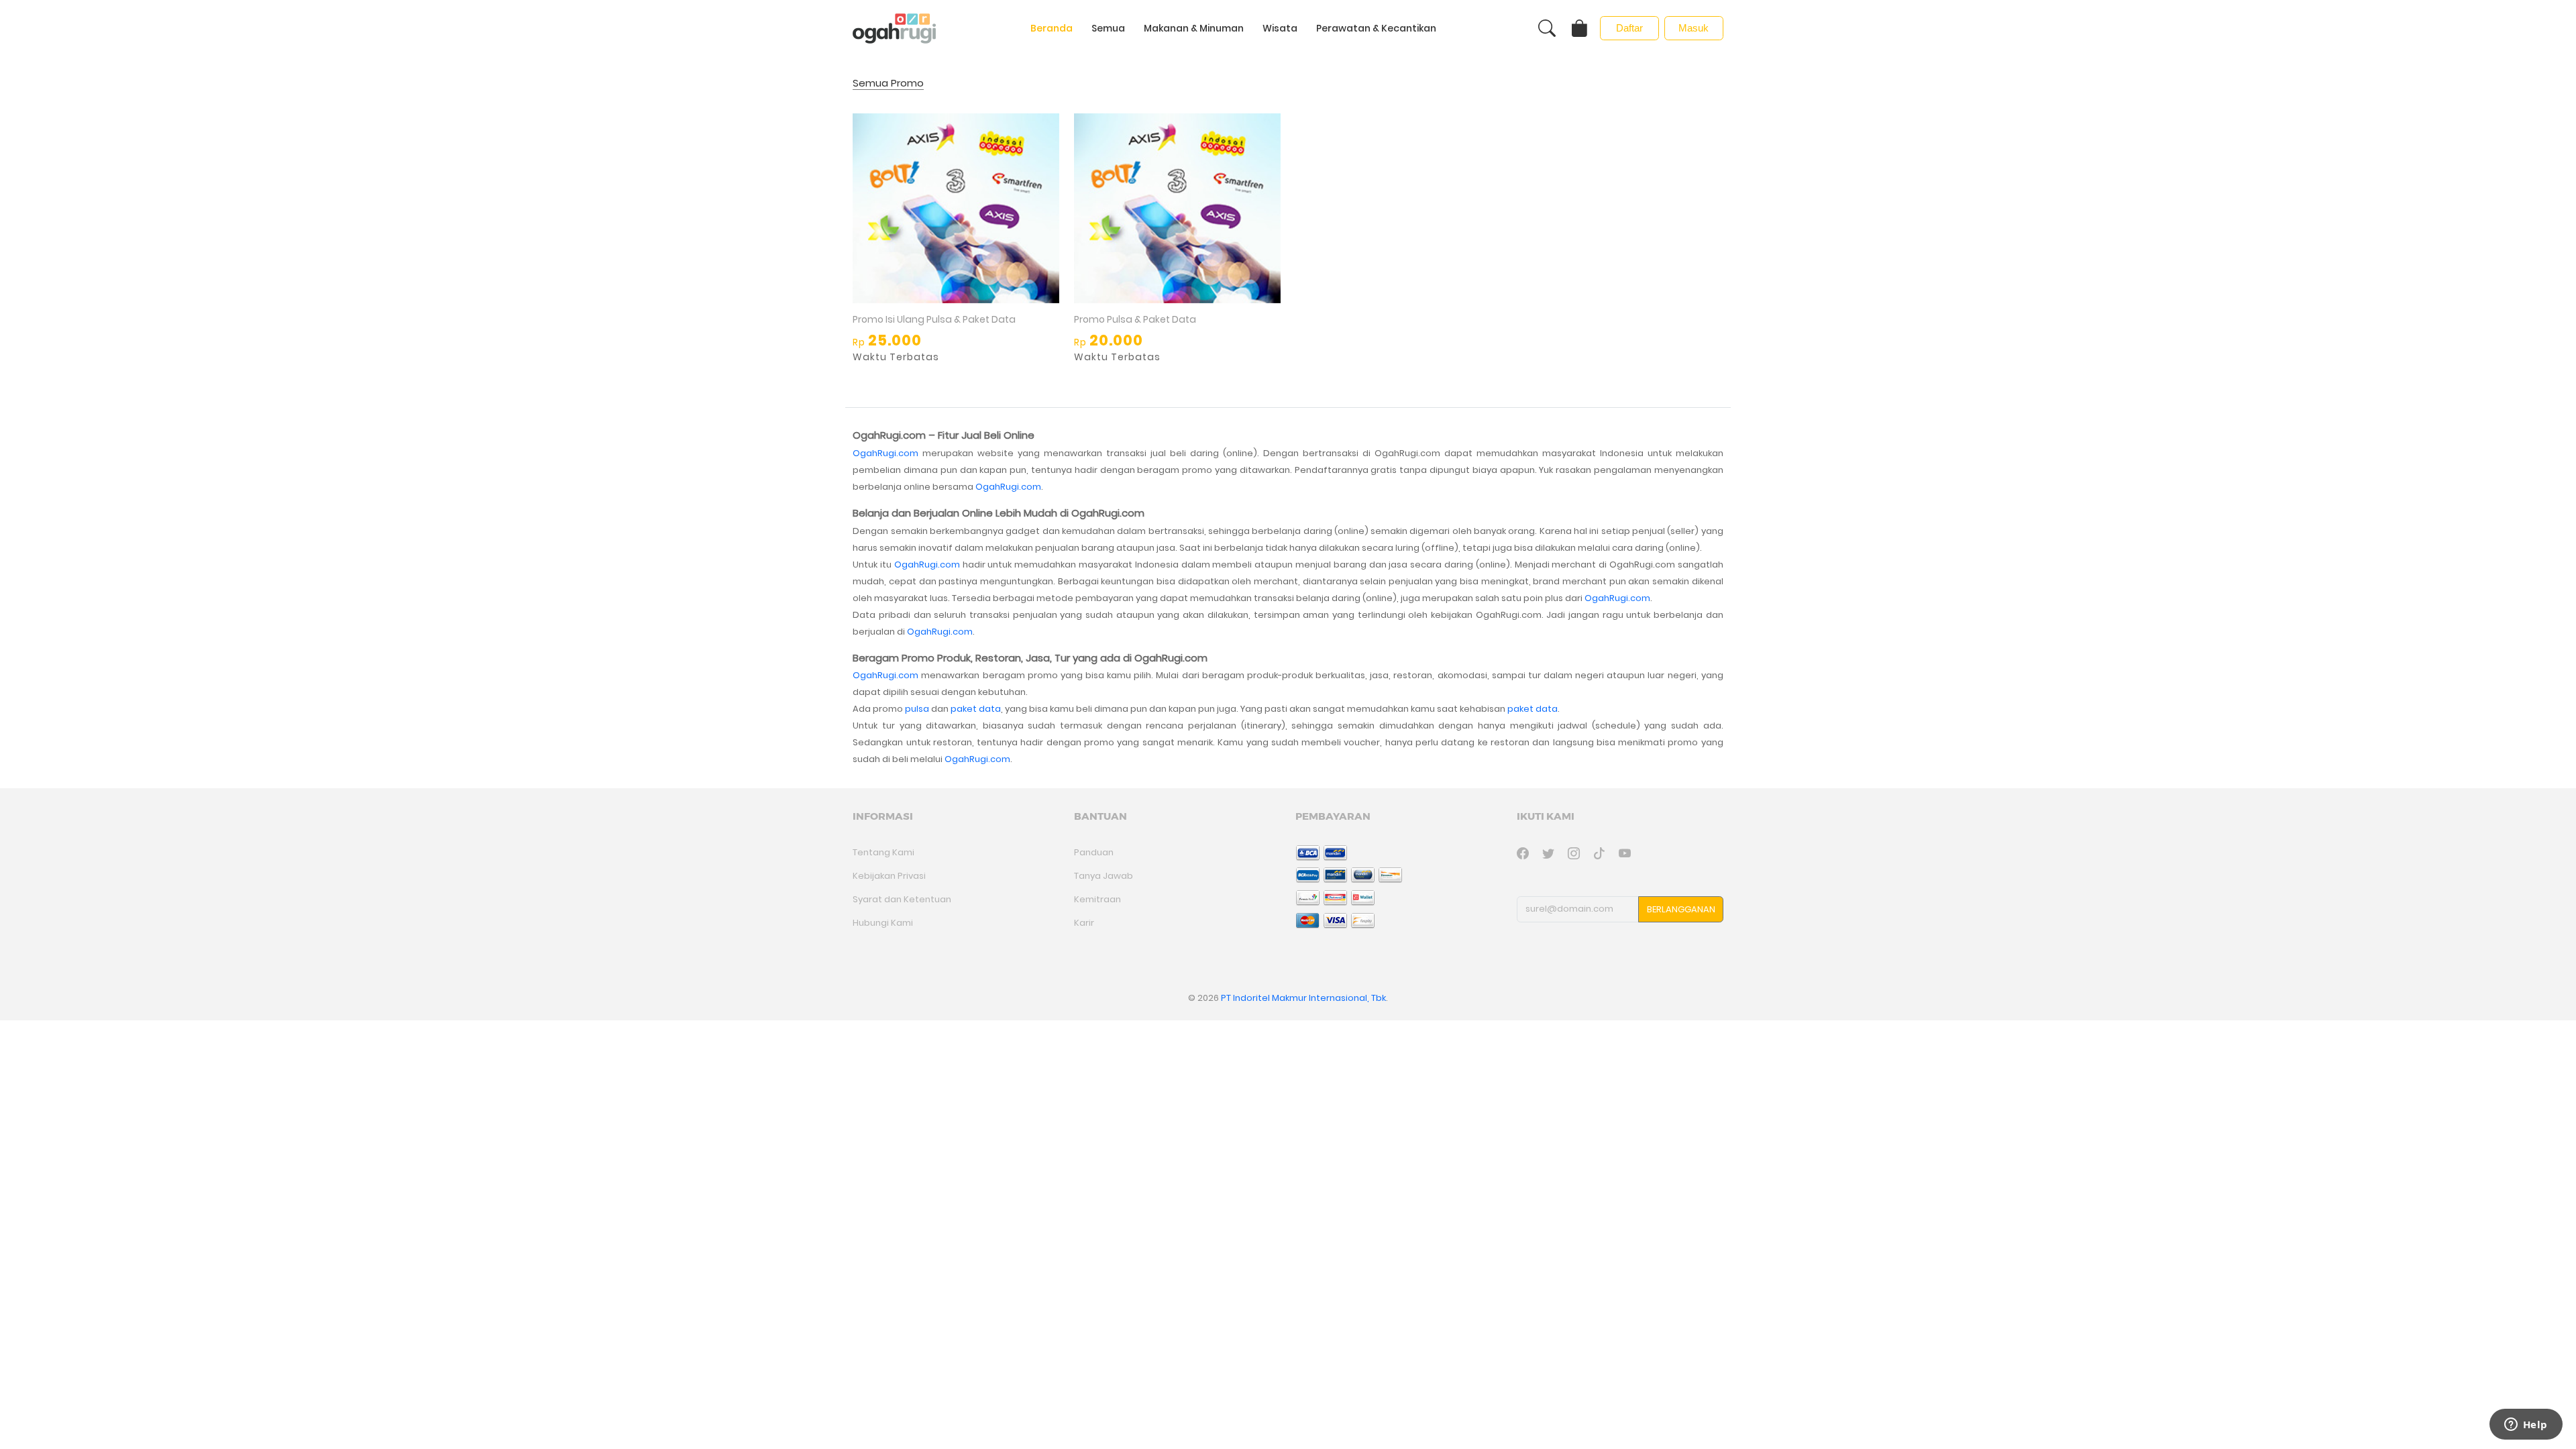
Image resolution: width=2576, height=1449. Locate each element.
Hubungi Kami (883, 923)
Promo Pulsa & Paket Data (1135, 319)
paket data (976, 709)
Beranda (1052, 28)
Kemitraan (1097, 899)
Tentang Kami (883, 852)
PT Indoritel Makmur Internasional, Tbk (1303, 998)
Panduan (1094, 852)
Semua (1108, 28)
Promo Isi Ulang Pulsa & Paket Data (934, 319)
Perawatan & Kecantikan (1376, 28)
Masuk (1694, 28)
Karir (1084, 923)
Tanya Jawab (1104, 876)
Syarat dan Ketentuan (902, 899)
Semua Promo (888, 84)
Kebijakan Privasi (889, 876)
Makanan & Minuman (1194, 28)
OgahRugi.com (885, 453)
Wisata (1280, 28)
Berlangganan (1681, 909)
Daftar (1629, 28)
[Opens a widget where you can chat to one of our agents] (2526, 1426)
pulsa (917, 709)
